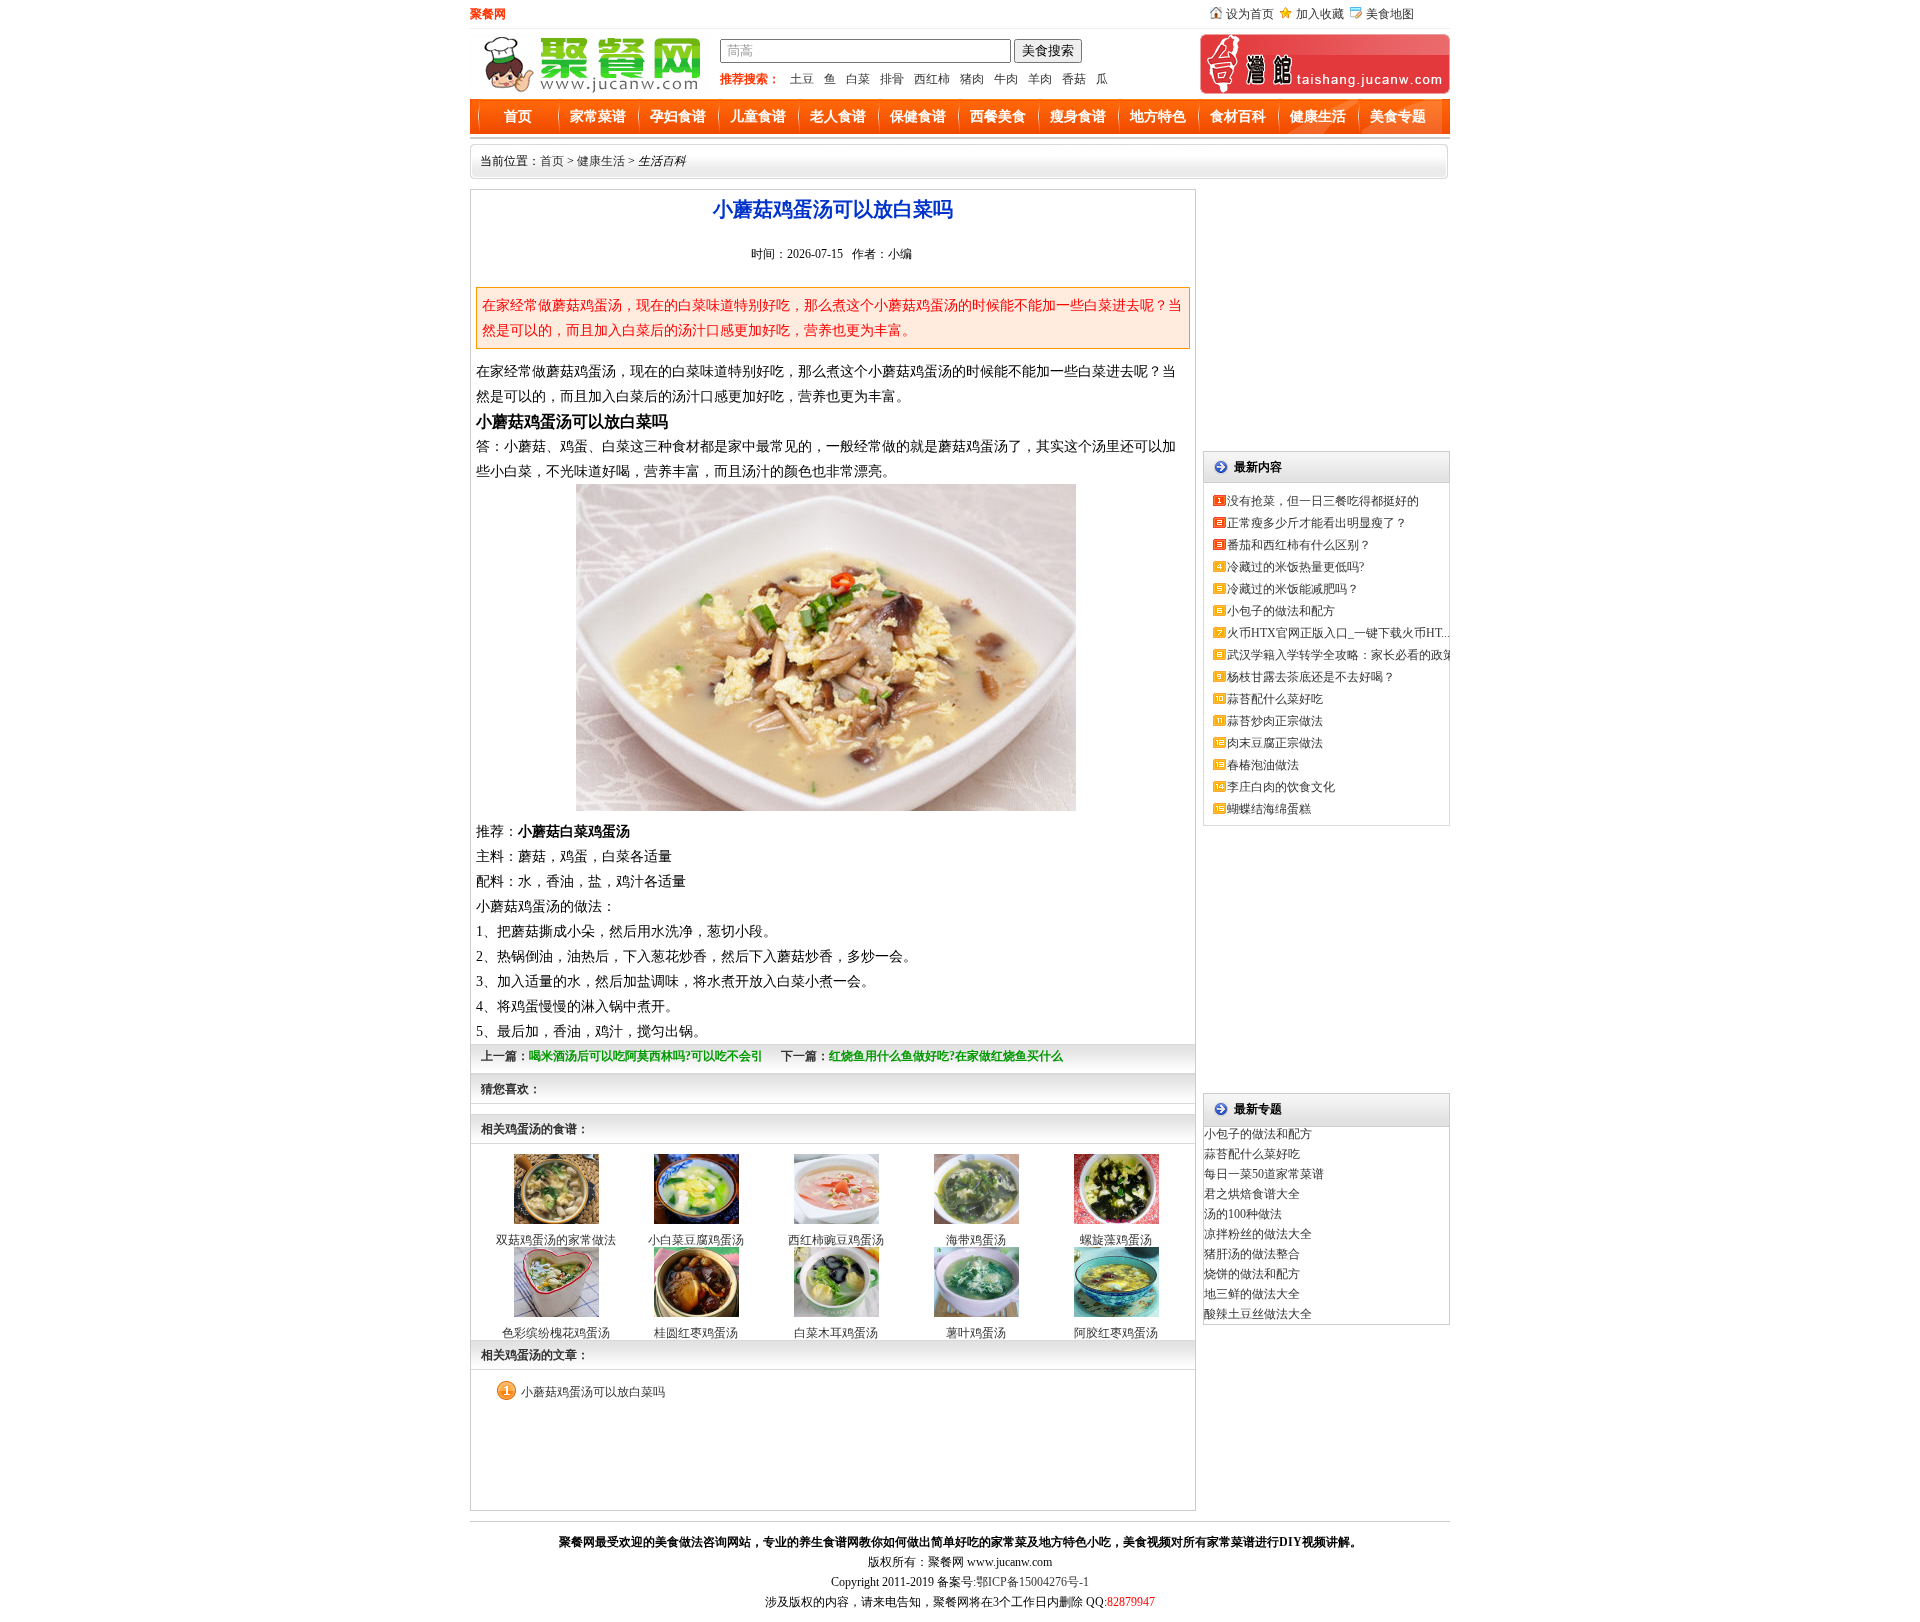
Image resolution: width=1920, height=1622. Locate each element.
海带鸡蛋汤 (976, 1240)
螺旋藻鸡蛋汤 (1116, 1240)
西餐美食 (998, 116)
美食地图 (1390, 14)
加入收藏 (1320, 14)
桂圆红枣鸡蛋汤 (696, 1333)
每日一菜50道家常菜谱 (1264, 1174)
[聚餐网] (590, 90)
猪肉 (972, 79)
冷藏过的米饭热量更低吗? (1295, 567)
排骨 (892, 79)
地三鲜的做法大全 (1252, 1294)
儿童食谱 (758, 116)
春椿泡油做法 (1263, 765)
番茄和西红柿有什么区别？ (1299, 545)
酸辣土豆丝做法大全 (1258, 1314)
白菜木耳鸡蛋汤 (836, 1333)
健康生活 (1318, 116)
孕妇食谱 (678, 116)
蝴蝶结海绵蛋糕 (1269, 809)
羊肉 (1040, 79)
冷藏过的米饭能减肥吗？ (1293, 589)
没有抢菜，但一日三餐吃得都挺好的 (1323, 501)
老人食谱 (838, 116)
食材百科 (1238, 116)
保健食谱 (918, 116)
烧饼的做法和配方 (1252, 1274)
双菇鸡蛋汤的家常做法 (556, 1240)
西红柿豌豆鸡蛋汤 (836, 1240)
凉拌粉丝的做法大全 (1258, 1234)
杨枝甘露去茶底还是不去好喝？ (1311, 677)
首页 (518, 116)
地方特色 (1158, 116)
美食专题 (1398, 116)
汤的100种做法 (1243, 1214)
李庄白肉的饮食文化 (1281, 787)
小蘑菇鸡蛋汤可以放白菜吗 (593, 1392)
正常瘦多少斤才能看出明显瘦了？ (1317, 523)
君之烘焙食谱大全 (1252, 1194)
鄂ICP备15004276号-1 (1032, 1582)
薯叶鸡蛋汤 (976, 1333)
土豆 (802, 79)
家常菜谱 (598, 116)
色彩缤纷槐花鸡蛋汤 (556, 1333)
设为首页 (1250, 14)
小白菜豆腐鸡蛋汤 (696, 1240)
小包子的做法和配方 (1281, 611)
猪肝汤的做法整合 (1252, 1254)
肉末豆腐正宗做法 (1275, 743)
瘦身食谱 (1078, 116)
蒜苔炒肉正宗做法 (1275, 721)
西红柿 (932, 79)
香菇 (1074, 79)
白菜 (858, 79)
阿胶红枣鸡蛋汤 (1116, 1333)
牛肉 (1006, 79)
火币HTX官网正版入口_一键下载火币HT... (1338, 633)
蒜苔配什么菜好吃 (1275, 699)
